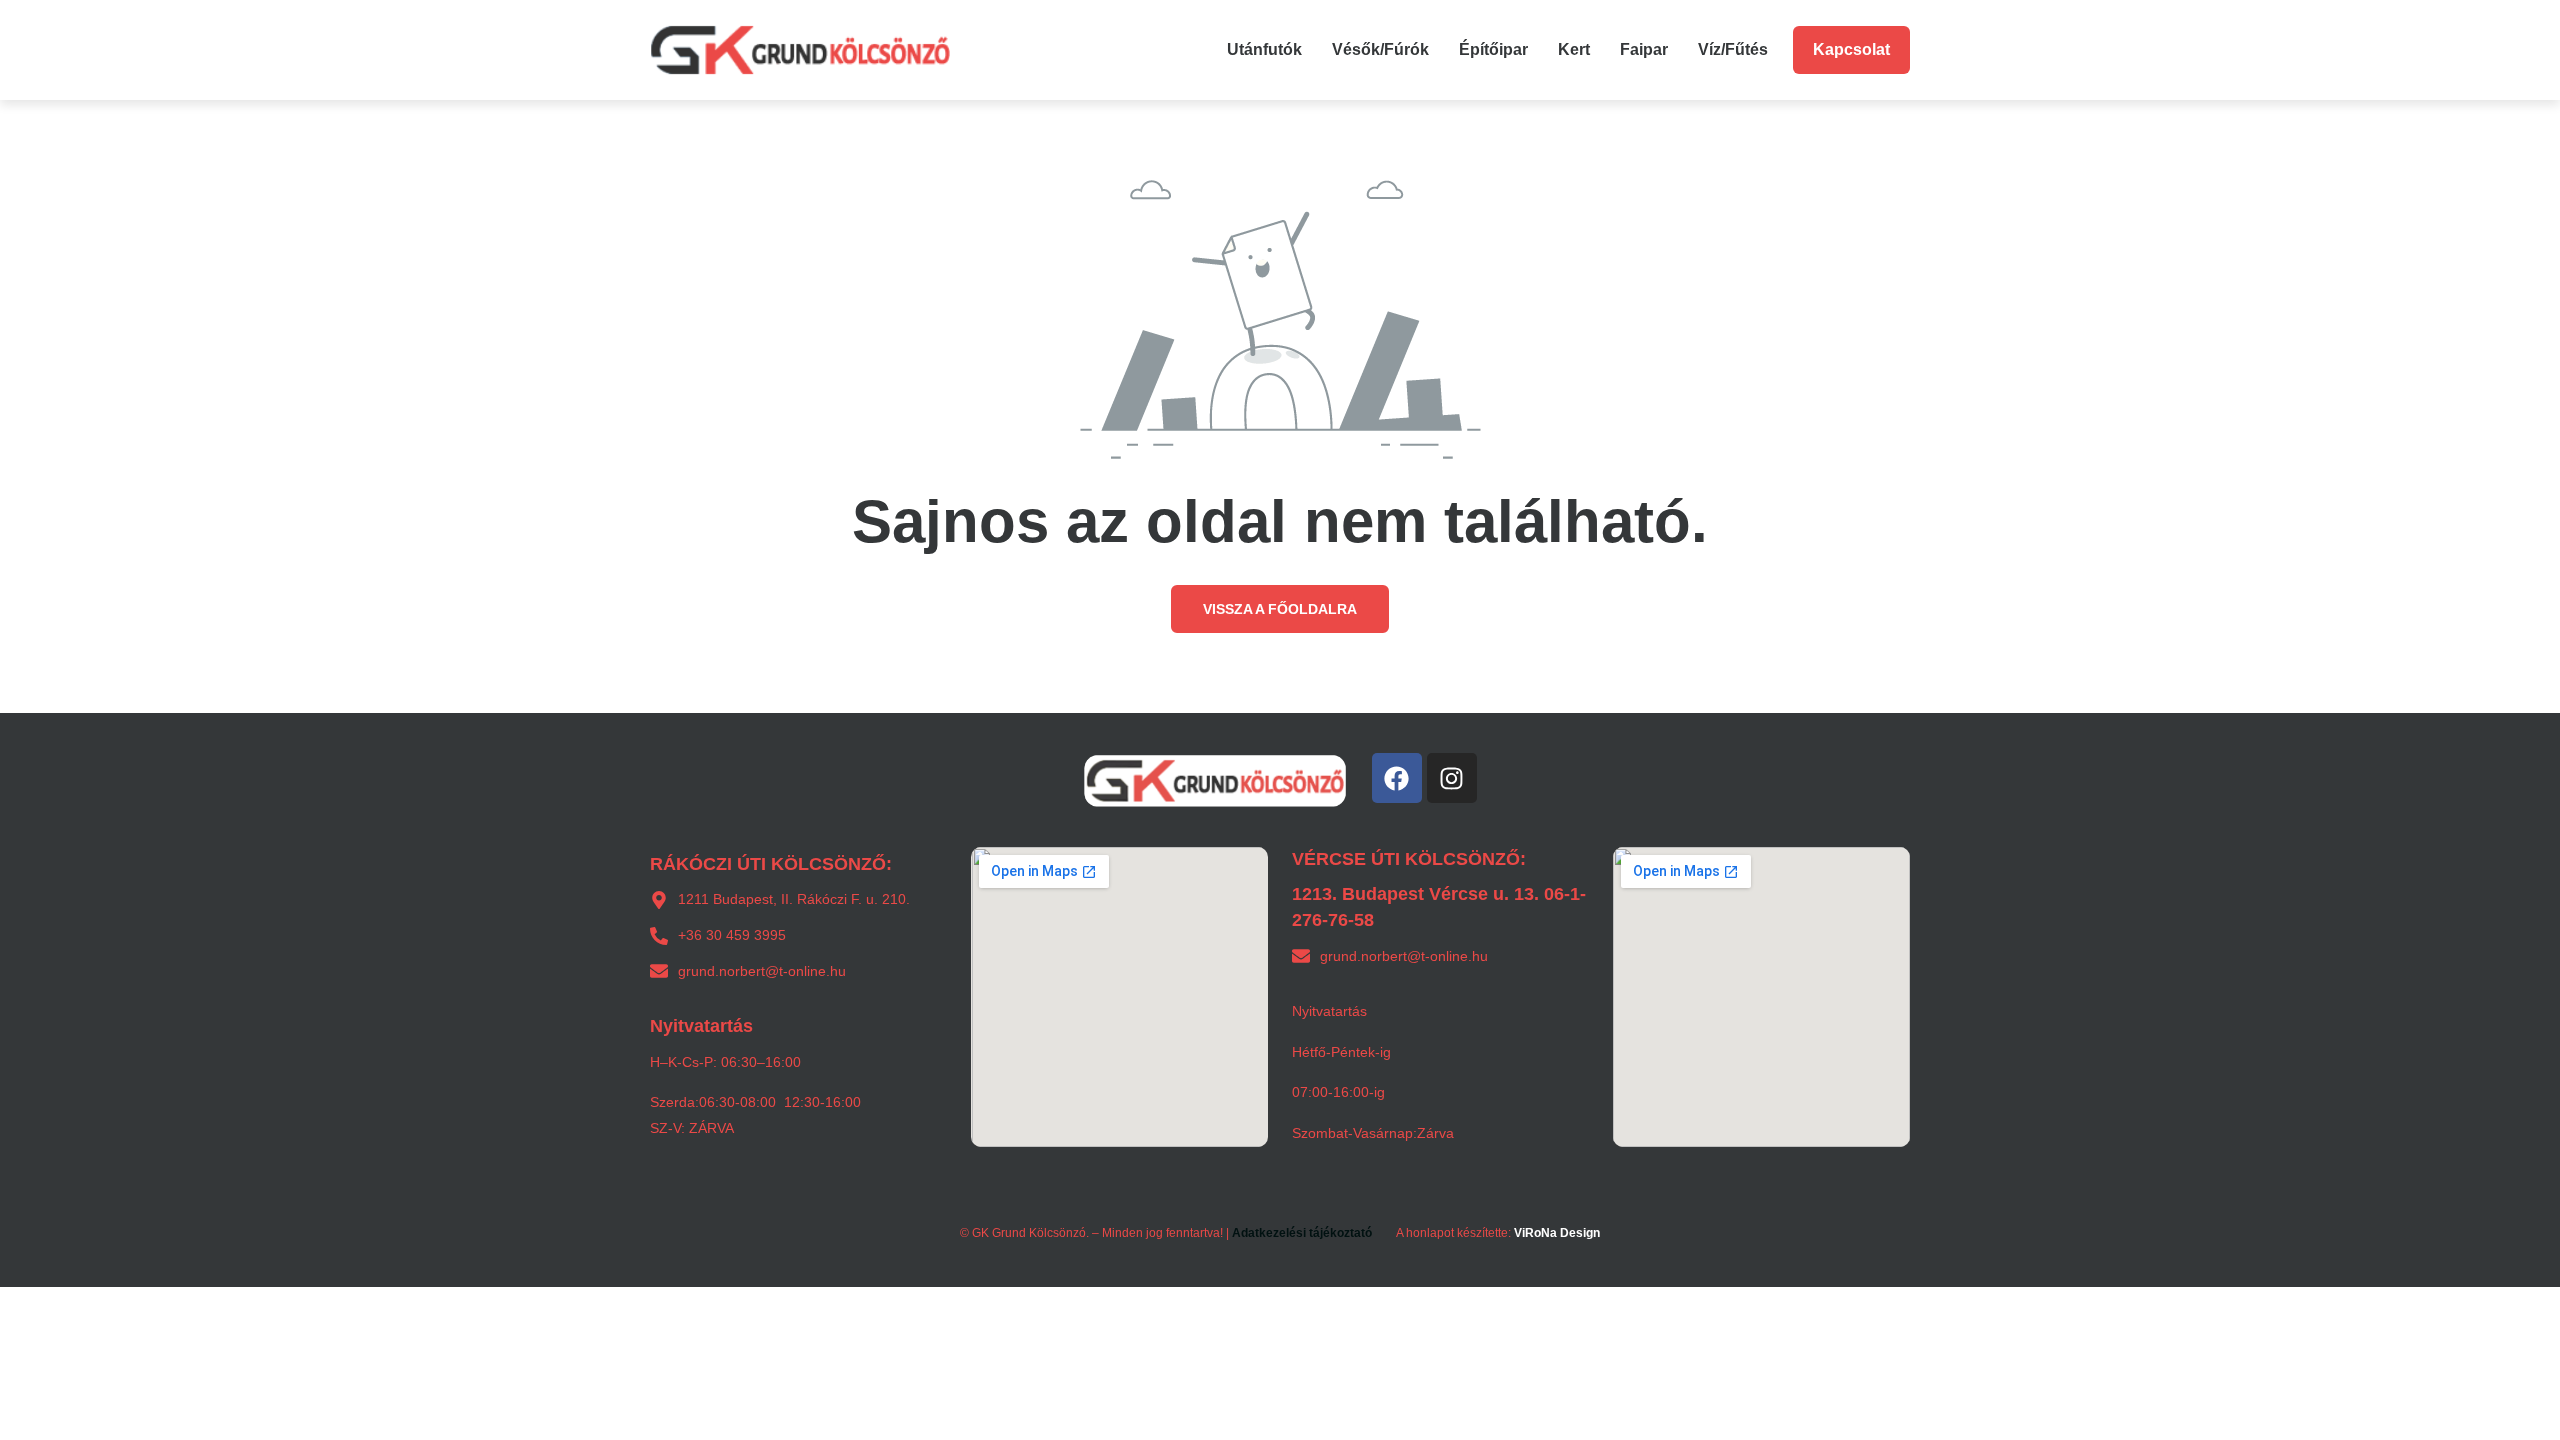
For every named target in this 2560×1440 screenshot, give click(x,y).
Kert (1574, 49)
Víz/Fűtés (1733, 49)
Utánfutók (1264, 49)
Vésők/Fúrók (1380, 49)
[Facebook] (1397, 778)
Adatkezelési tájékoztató (1302, 1233)
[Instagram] (1452, 778)
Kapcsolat (1851, 49)
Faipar (1644, 49)
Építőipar (1493, 49)
